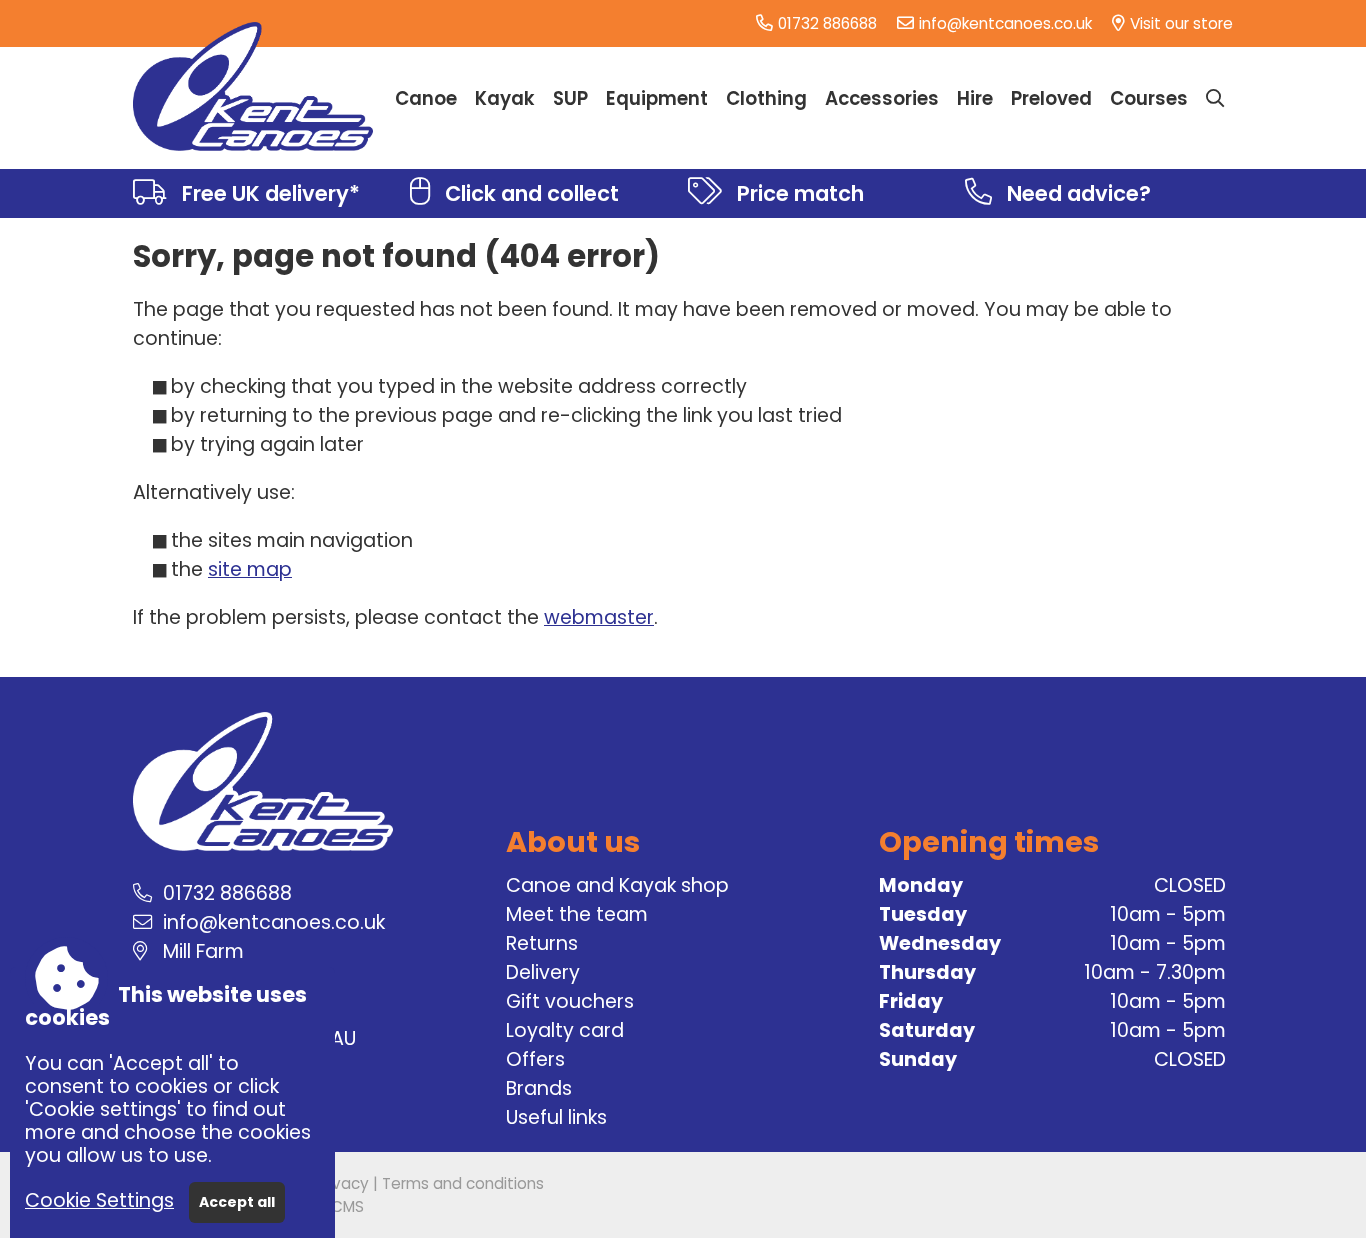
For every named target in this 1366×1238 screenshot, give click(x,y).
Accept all (237, 1202)
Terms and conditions (463, 1183)
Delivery (543, 972)
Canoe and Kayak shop (617, 885)
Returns (542, 943)
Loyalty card (565, 1030)
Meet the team (577, 914)
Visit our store (1181, 23)
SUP (570, 98)
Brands (539, 1088)
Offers (535, 1059)
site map (250, 569)
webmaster (599, 617)
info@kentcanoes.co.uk (1005, 23)
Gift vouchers (570, 1001)
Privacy (342, 1183)
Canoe (426, 98)
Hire (975, 98)
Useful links (556, 1117)
